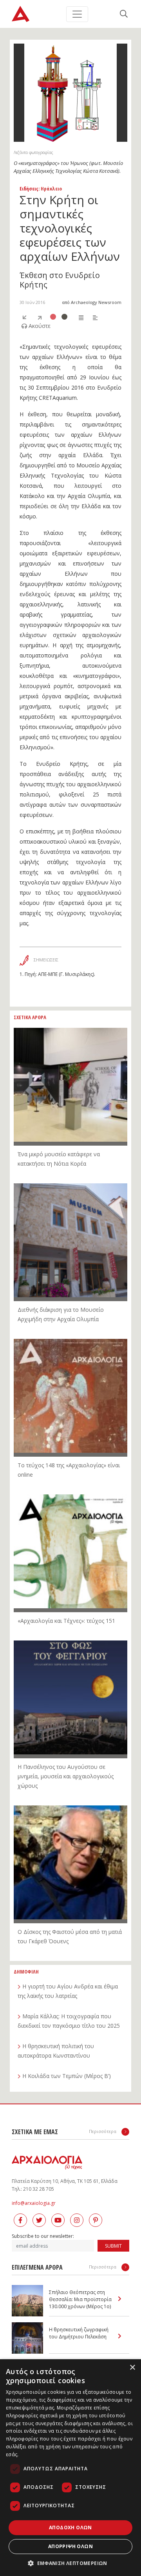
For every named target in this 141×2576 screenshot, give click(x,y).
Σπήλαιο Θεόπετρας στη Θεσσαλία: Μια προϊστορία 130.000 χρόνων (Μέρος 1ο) (80, 2299)
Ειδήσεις (29, 189)
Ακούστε (39, 326)
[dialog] (70, 2468)
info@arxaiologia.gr (34, 2203)
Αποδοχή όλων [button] (70, 2527)
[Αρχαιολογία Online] (21, 14)
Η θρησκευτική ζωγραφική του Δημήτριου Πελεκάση (79, 2333)
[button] (70, 2563)
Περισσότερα (103, 2131)
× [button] (132, 2368)
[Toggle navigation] (77, 14)
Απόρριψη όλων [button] (70, 2546)
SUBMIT (113, 2246)
